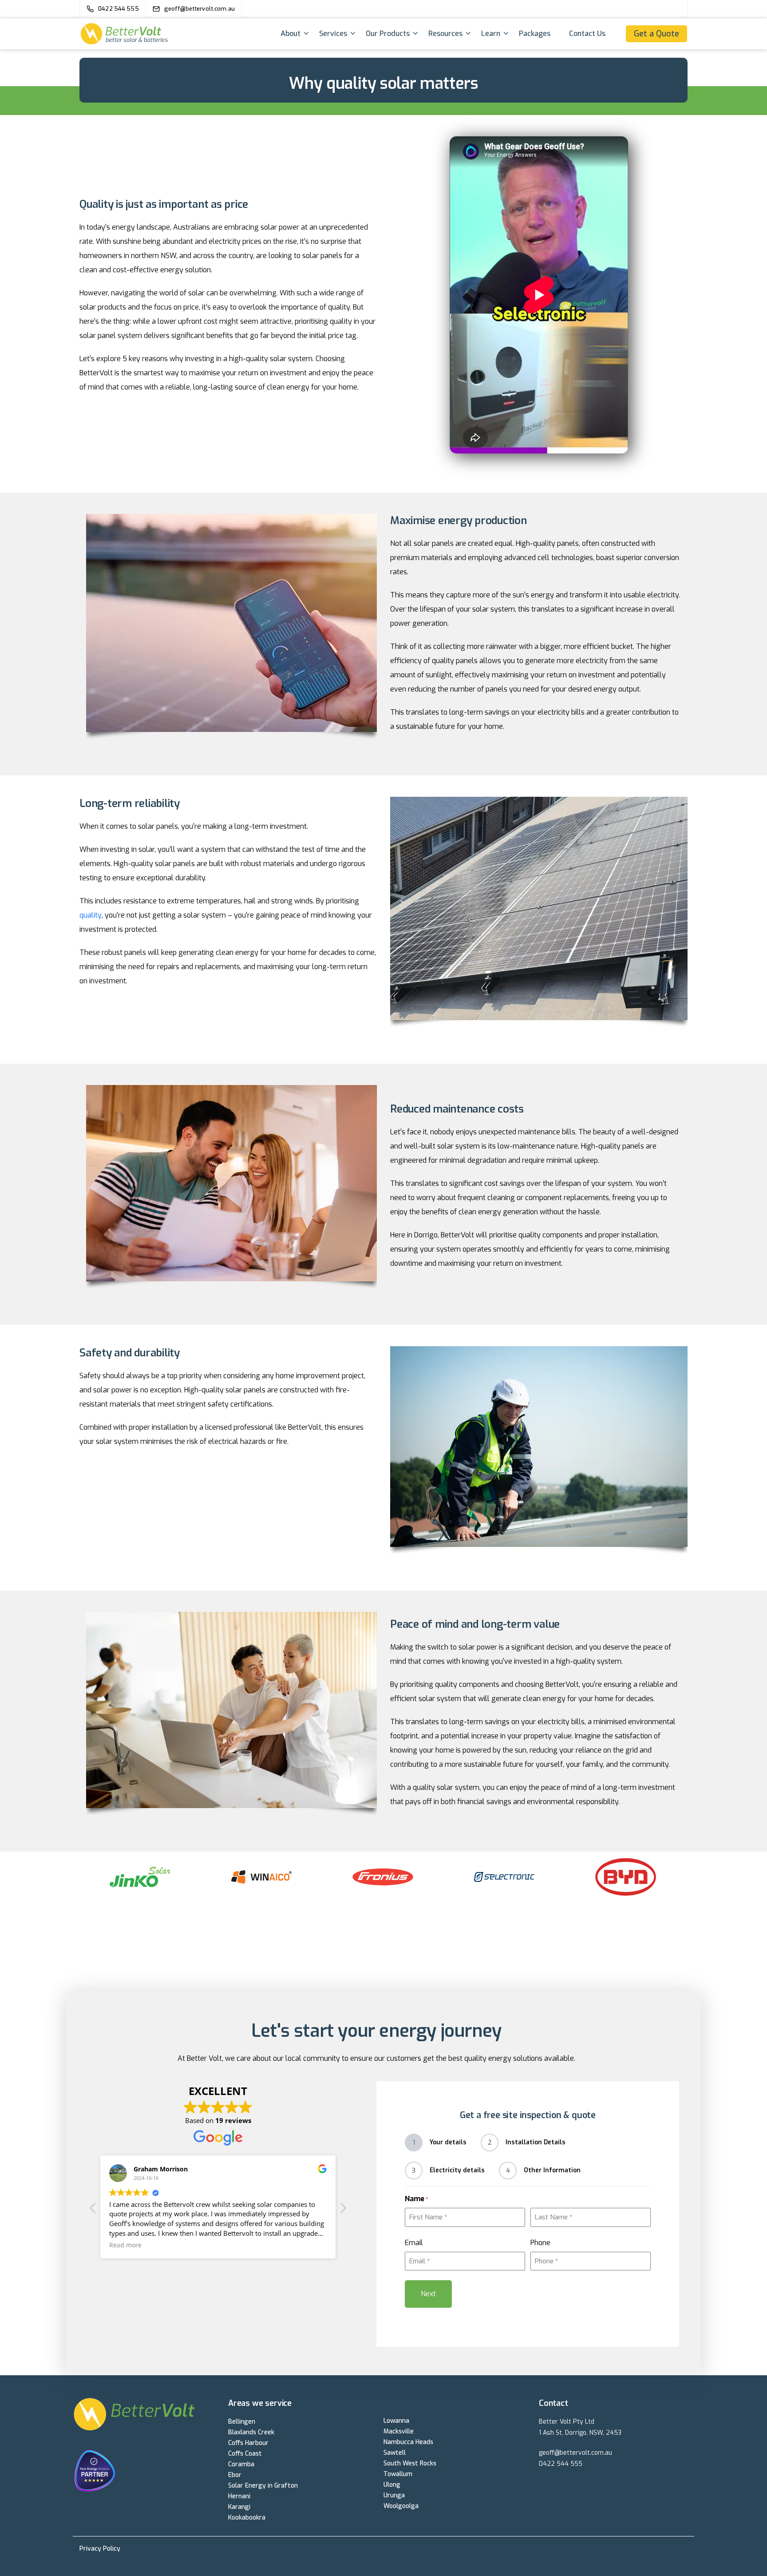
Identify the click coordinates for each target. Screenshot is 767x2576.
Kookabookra (247, 2518)
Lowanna (396, 2421)
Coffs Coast (245, 2454)
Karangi (239, 2507)
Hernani (239, 2496)
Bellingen (242, 2422)
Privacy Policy (100, 2549)
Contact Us (587, 34)
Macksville (399, 2431)
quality (91, 915)
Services (333, 34)
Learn (491, 34)
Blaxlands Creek (251, 2432)
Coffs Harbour (248, 2443)
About (291, 34)
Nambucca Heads (408, 2442)
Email (414, 2243)
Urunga (394, 2495)
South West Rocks (410, 2463)
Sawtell (395, 2453)
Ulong (392, 2485)
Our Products (388, 34)
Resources (445, 34)
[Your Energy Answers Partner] (145, 2472)
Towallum (398, 2474)
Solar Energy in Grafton (263, 2486)
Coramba (241, 2464)
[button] (343, 2210)
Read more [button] (125, 2245)
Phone (540, 2243)
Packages (535, 34)
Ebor (235, 2475)
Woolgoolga (401, 2506)
